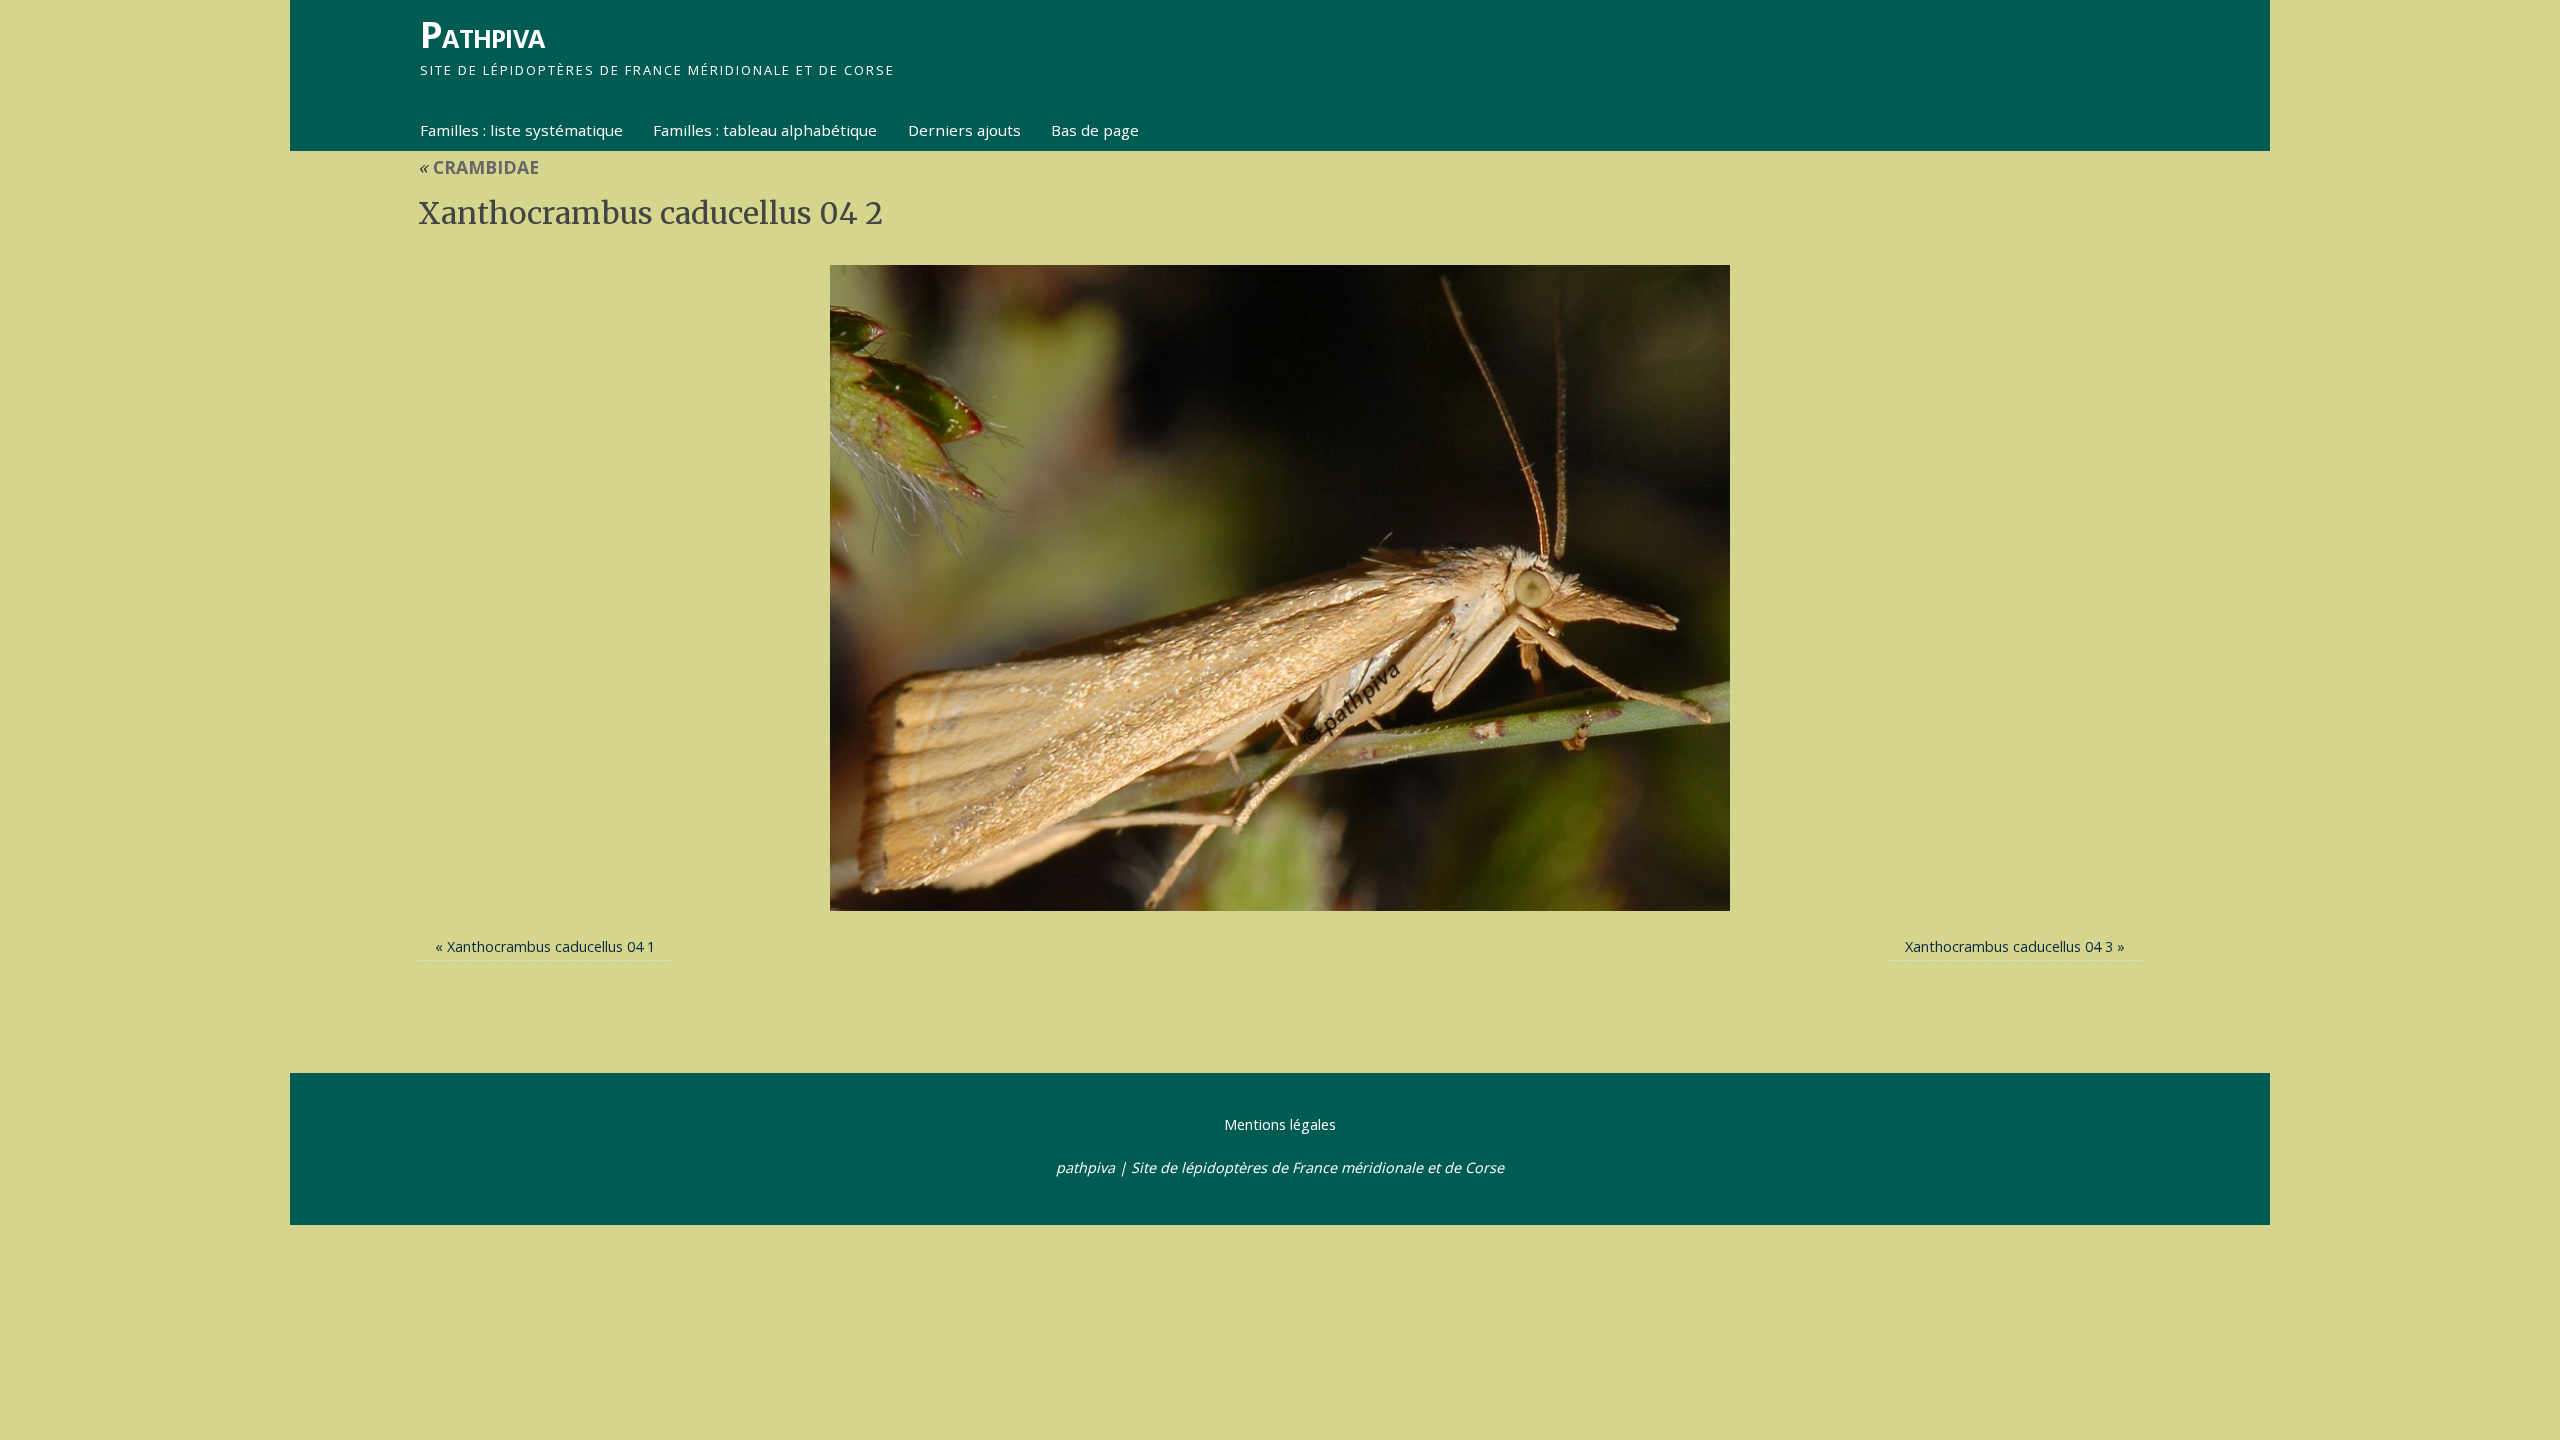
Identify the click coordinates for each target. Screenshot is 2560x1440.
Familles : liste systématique (521, 130)
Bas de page (1095, 130)
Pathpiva (482, 34)
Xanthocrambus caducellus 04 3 (2009, 946)
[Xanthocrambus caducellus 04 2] (1280, 588)
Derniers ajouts (964, 130)
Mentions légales (1280, 1124)
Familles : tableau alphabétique (765, 130)
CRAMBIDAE (478, 167)
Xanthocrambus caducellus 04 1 (551, 946)
